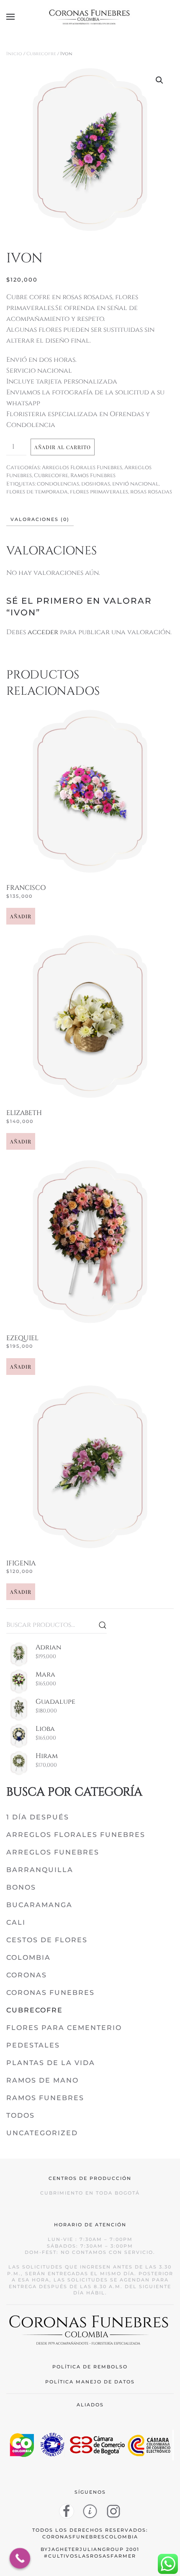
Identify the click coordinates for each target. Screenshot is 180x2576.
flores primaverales (99, 492)
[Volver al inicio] (90, 17)
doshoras (96, 484)
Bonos (21, 1887)
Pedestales (33, 2045)
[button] (10, 17)
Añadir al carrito (63, 447)
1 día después (38, 1817)
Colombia (28, 1957)
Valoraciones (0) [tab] (40, 519)
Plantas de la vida (51, 2063)
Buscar (103, 1625)
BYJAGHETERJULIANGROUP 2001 (90, 2549)
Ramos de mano (42, 2080)
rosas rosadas (151, 492)
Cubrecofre (41, 54)
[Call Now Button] (20, 2558)
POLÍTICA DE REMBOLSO (90, 2367)
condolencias (58, 484)
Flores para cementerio (64, 2028)
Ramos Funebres (93, 475)
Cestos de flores (47, 1940)
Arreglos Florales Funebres (82, 467)
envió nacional (135, 484)
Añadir (21, 916)
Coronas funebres (50, 1993)
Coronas (27, 1975)
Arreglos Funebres (53, 1852)
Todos (21, 2115)
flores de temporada (37, 492)
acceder (43, 632)
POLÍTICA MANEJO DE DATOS (90, 2382)
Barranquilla (40, 1870)
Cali (16, 1922)
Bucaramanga (39, 1905)
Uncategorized (42, 2133)
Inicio (14, 54)
